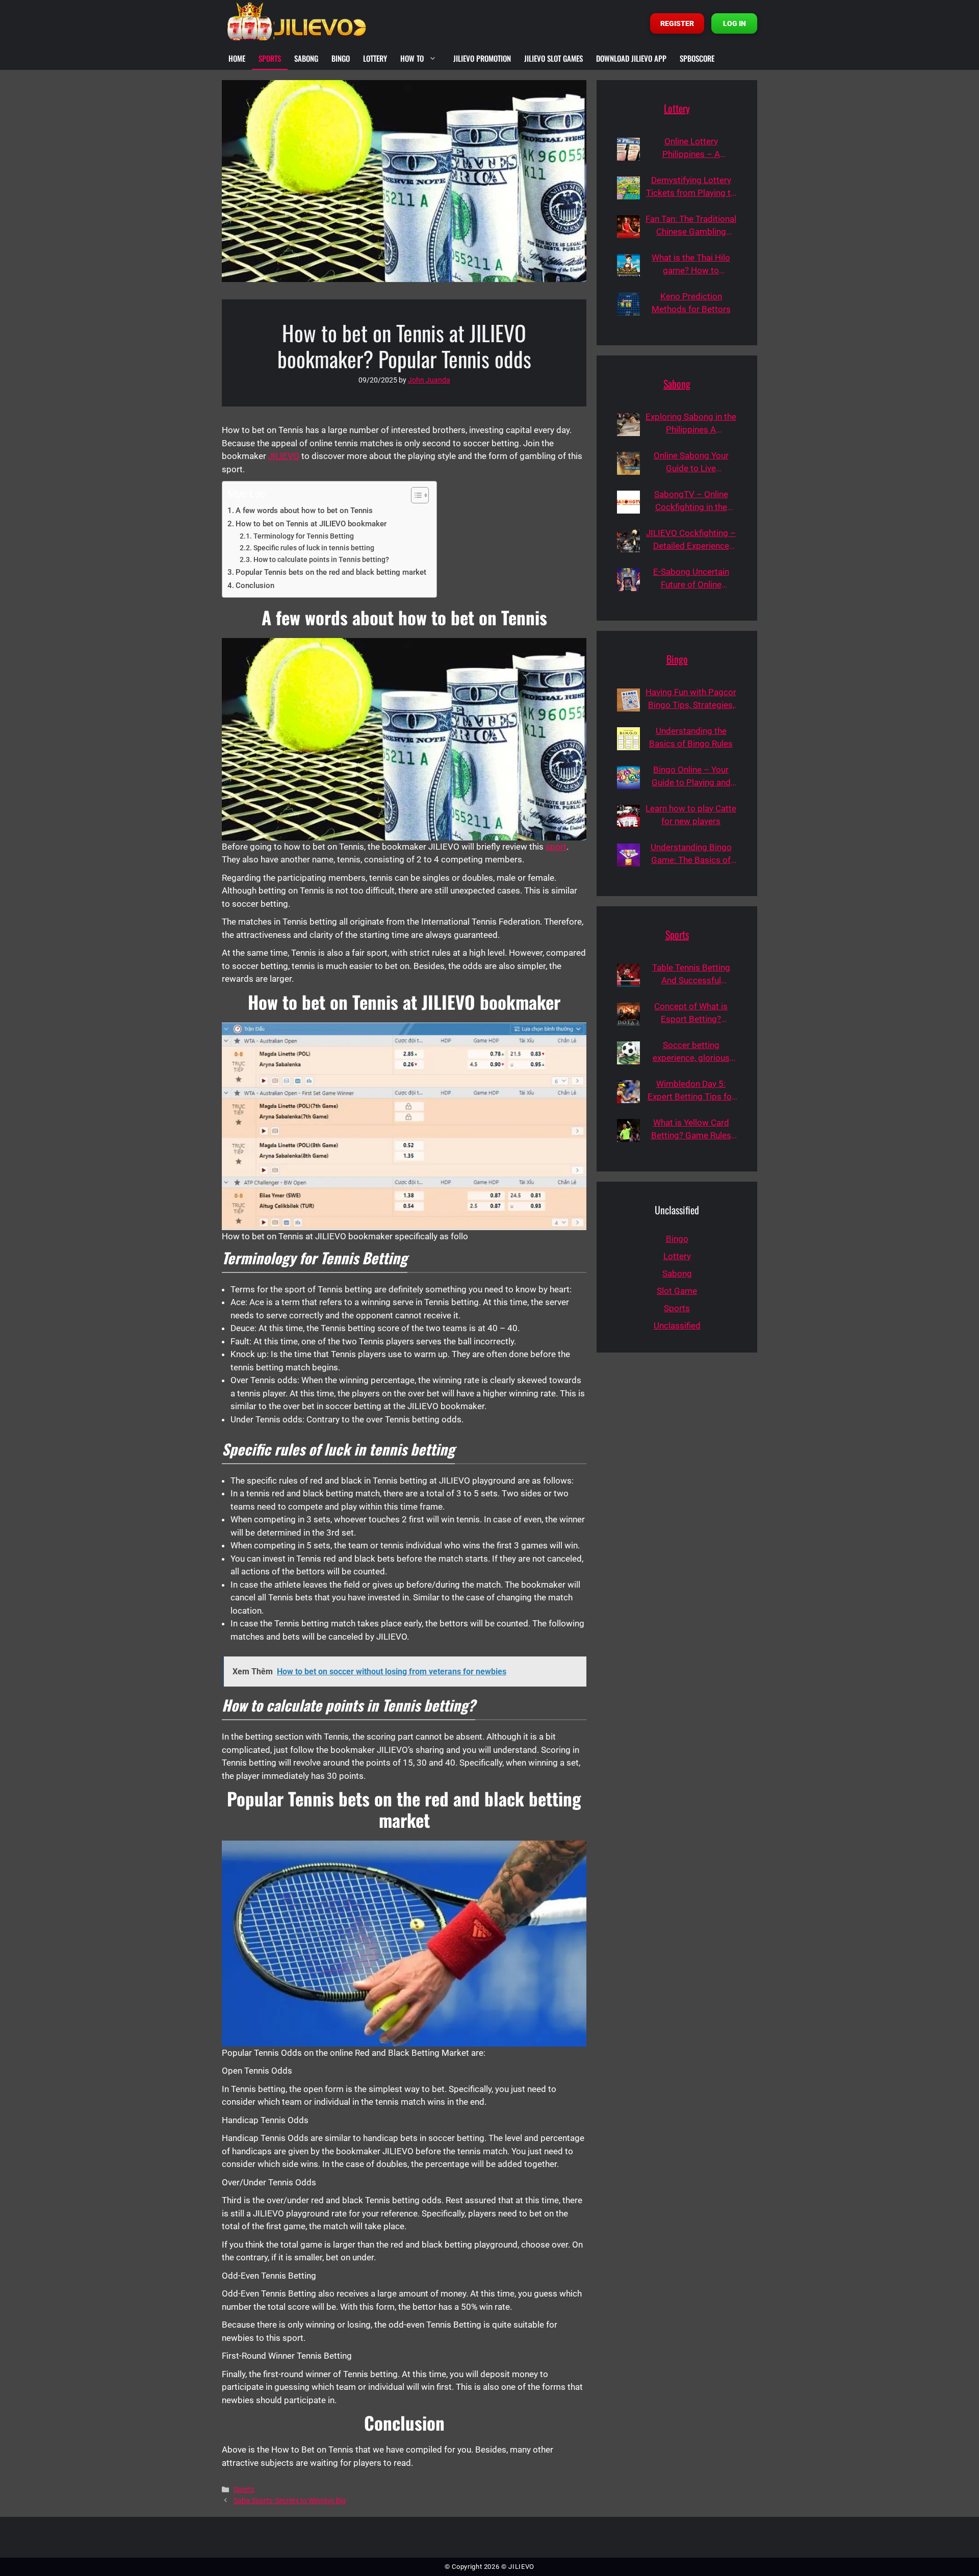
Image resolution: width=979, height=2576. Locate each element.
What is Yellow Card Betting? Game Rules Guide (691, 1130)
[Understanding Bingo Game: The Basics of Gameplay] (628, 855)
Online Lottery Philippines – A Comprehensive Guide (691, 149)
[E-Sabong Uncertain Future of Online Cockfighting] (628, 580)
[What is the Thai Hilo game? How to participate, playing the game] (628, 265)
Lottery (375, 58)
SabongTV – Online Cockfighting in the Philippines (691, 502)
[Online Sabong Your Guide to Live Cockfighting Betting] (628, 463)
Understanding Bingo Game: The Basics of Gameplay (691, 855)
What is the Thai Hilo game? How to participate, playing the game (691, 265)
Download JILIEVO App (631, 58)
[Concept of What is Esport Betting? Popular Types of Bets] (628, 1014)
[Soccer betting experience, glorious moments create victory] (628, 1053)
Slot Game (677, 1291)
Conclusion (255, 585)
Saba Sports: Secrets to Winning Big (290, 2501)
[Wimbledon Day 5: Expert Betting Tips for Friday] (628, 1092)
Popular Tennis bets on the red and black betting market (331, 572)
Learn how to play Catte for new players (691, 815)
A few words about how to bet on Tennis (304, 511)
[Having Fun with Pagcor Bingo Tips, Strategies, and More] (628, 700)
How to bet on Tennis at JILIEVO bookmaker (311, 524)
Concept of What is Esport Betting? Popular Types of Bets (691, 1014)
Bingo (341, 58)
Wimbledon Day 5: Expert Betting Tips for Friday (691, 1091)
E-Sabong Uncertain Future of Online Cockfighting (691, 579)
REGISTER (677, 23)
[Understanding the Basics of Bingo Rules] (628, 739)
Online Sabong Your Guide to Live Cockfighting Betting (691, 463)
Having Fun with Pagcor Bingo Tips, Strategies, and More (691, 699)
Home (237, 58)
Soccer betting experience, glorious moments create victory (691, 1052)
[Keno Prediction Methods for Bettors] (628, 304)
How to (412, 58)
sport (556, 847)
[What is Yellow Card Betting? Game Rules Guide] (628, 1130)
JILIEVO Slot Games (553, 58)
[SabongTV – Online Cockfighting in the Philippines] (628, 502)
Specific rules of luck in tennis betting (314, 548)
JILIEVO (284, 456)
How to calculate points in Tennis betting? (321, 559)
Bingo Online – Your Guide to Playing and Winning (691, 777)
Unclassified (677, 1325)
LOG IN (735, 23)
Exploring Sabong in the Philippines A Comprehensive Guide (691, 424)
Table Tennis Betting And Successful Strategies (691, 975)
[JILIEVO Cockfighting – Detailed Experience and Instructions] (628, 541)
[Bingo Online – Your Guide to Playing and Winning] (628, 777)
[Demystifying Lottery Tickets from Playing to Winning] (628, 188)
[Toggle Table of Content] (415, 495)
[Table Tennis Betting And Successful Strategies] (628, 975)
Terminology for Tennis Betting (304, 536)
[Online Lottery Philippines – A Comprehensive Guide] (628, 149)
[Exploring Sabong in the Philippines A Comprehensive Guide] (628, 425)
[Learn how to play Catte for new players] (628, 816)
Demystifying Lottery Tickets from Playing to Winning (691, 187)
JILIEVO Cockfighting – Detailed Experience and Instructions (691, 540)
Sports (270, 58)
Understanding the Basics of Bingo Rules (691, 737)
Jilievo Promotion (482, 58)
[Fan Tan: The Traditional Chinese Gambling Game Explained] (628, 227)
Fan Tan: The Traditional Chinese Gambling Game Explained (691, 226)
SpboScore (697, 58)
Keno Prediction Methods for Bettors (691, 303)
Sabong (306, 58)
